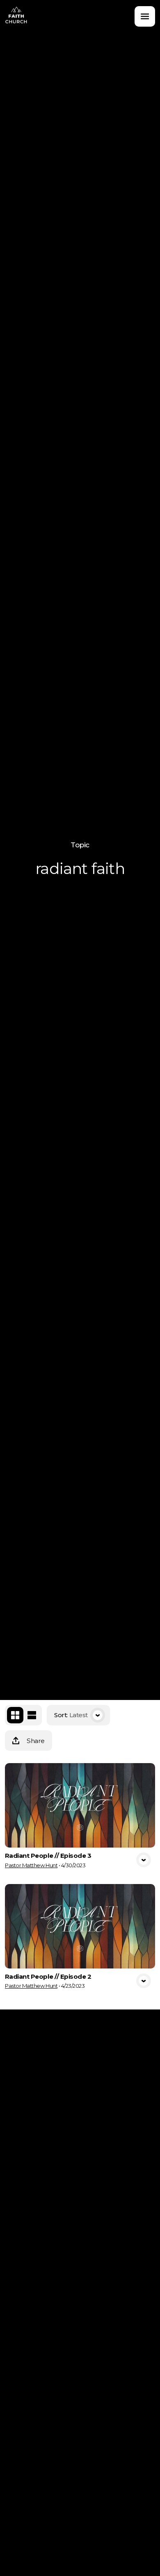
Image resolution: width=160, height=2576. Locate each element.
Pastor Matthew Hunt (31, 1865)
